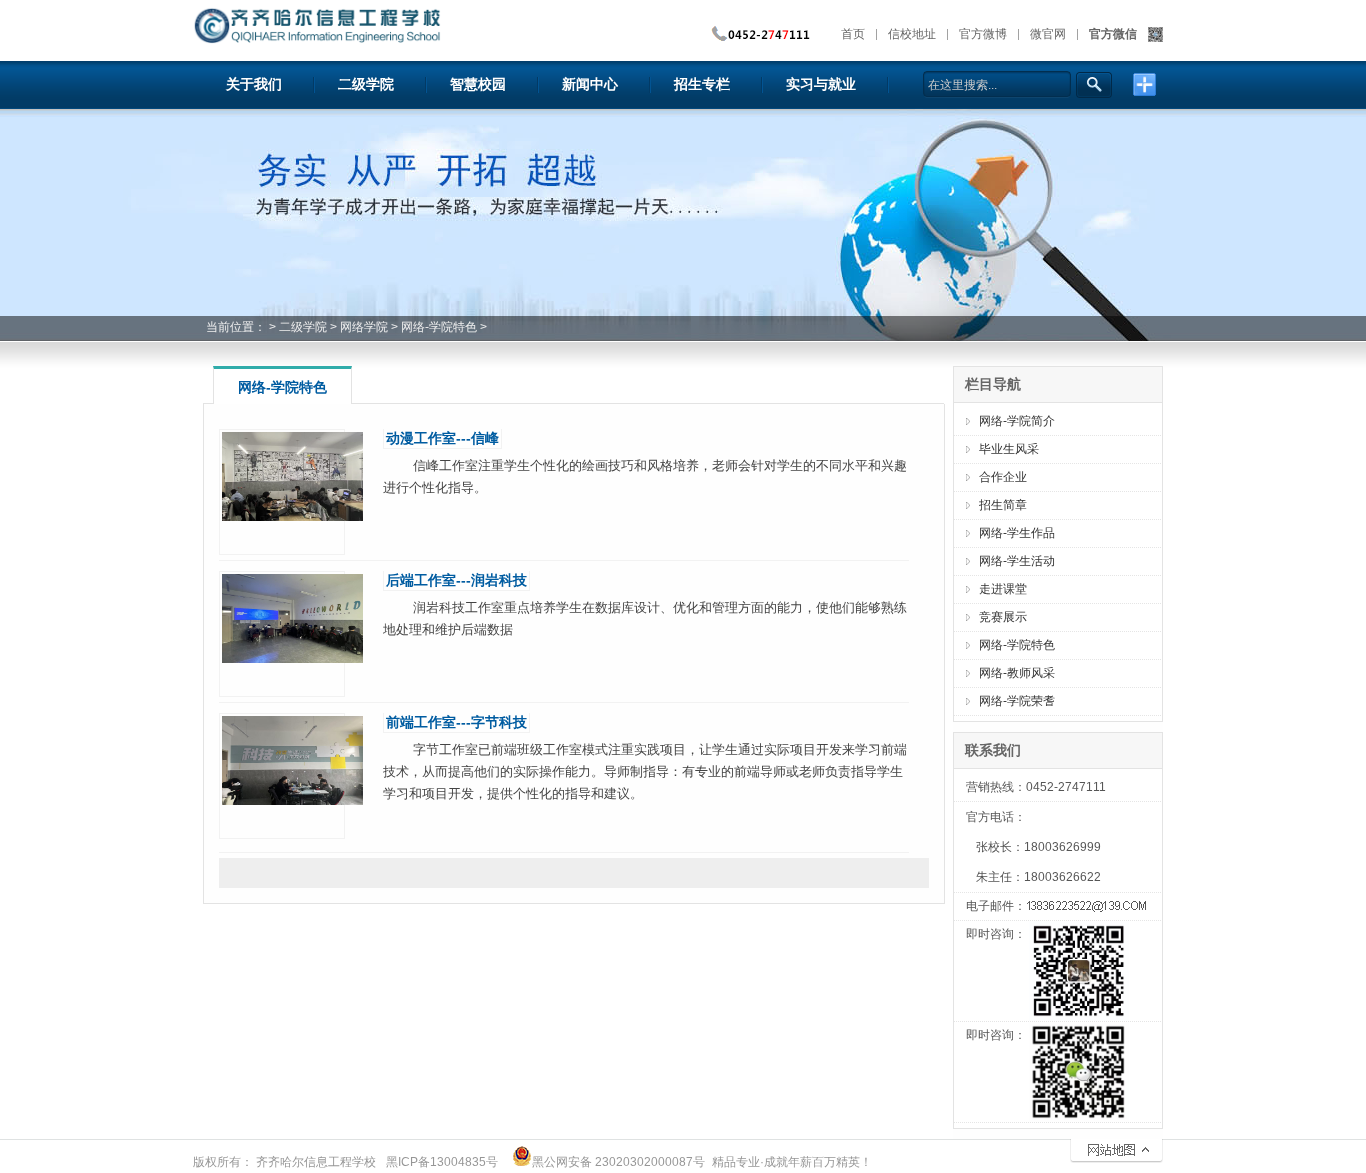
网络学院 (364, 327)
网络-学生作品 (1017, 533)
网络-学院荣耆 (1017, 701)
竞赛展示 (1003, 617)
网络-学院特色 (439, 327)
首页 (853, 34)
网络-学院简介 (1017, 421)
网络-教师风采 (1017, 673)
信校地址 (912, 34)
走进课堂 (1003, 589)
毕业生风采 (1009, 449)
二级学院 (303, 327)
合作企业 (1003, 477)
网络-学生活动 (1017, 561)
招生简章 (1003, 505)
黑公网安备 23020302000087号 (618, 1162)
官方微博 (983, 34)
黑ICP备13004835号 (442, 1162)
